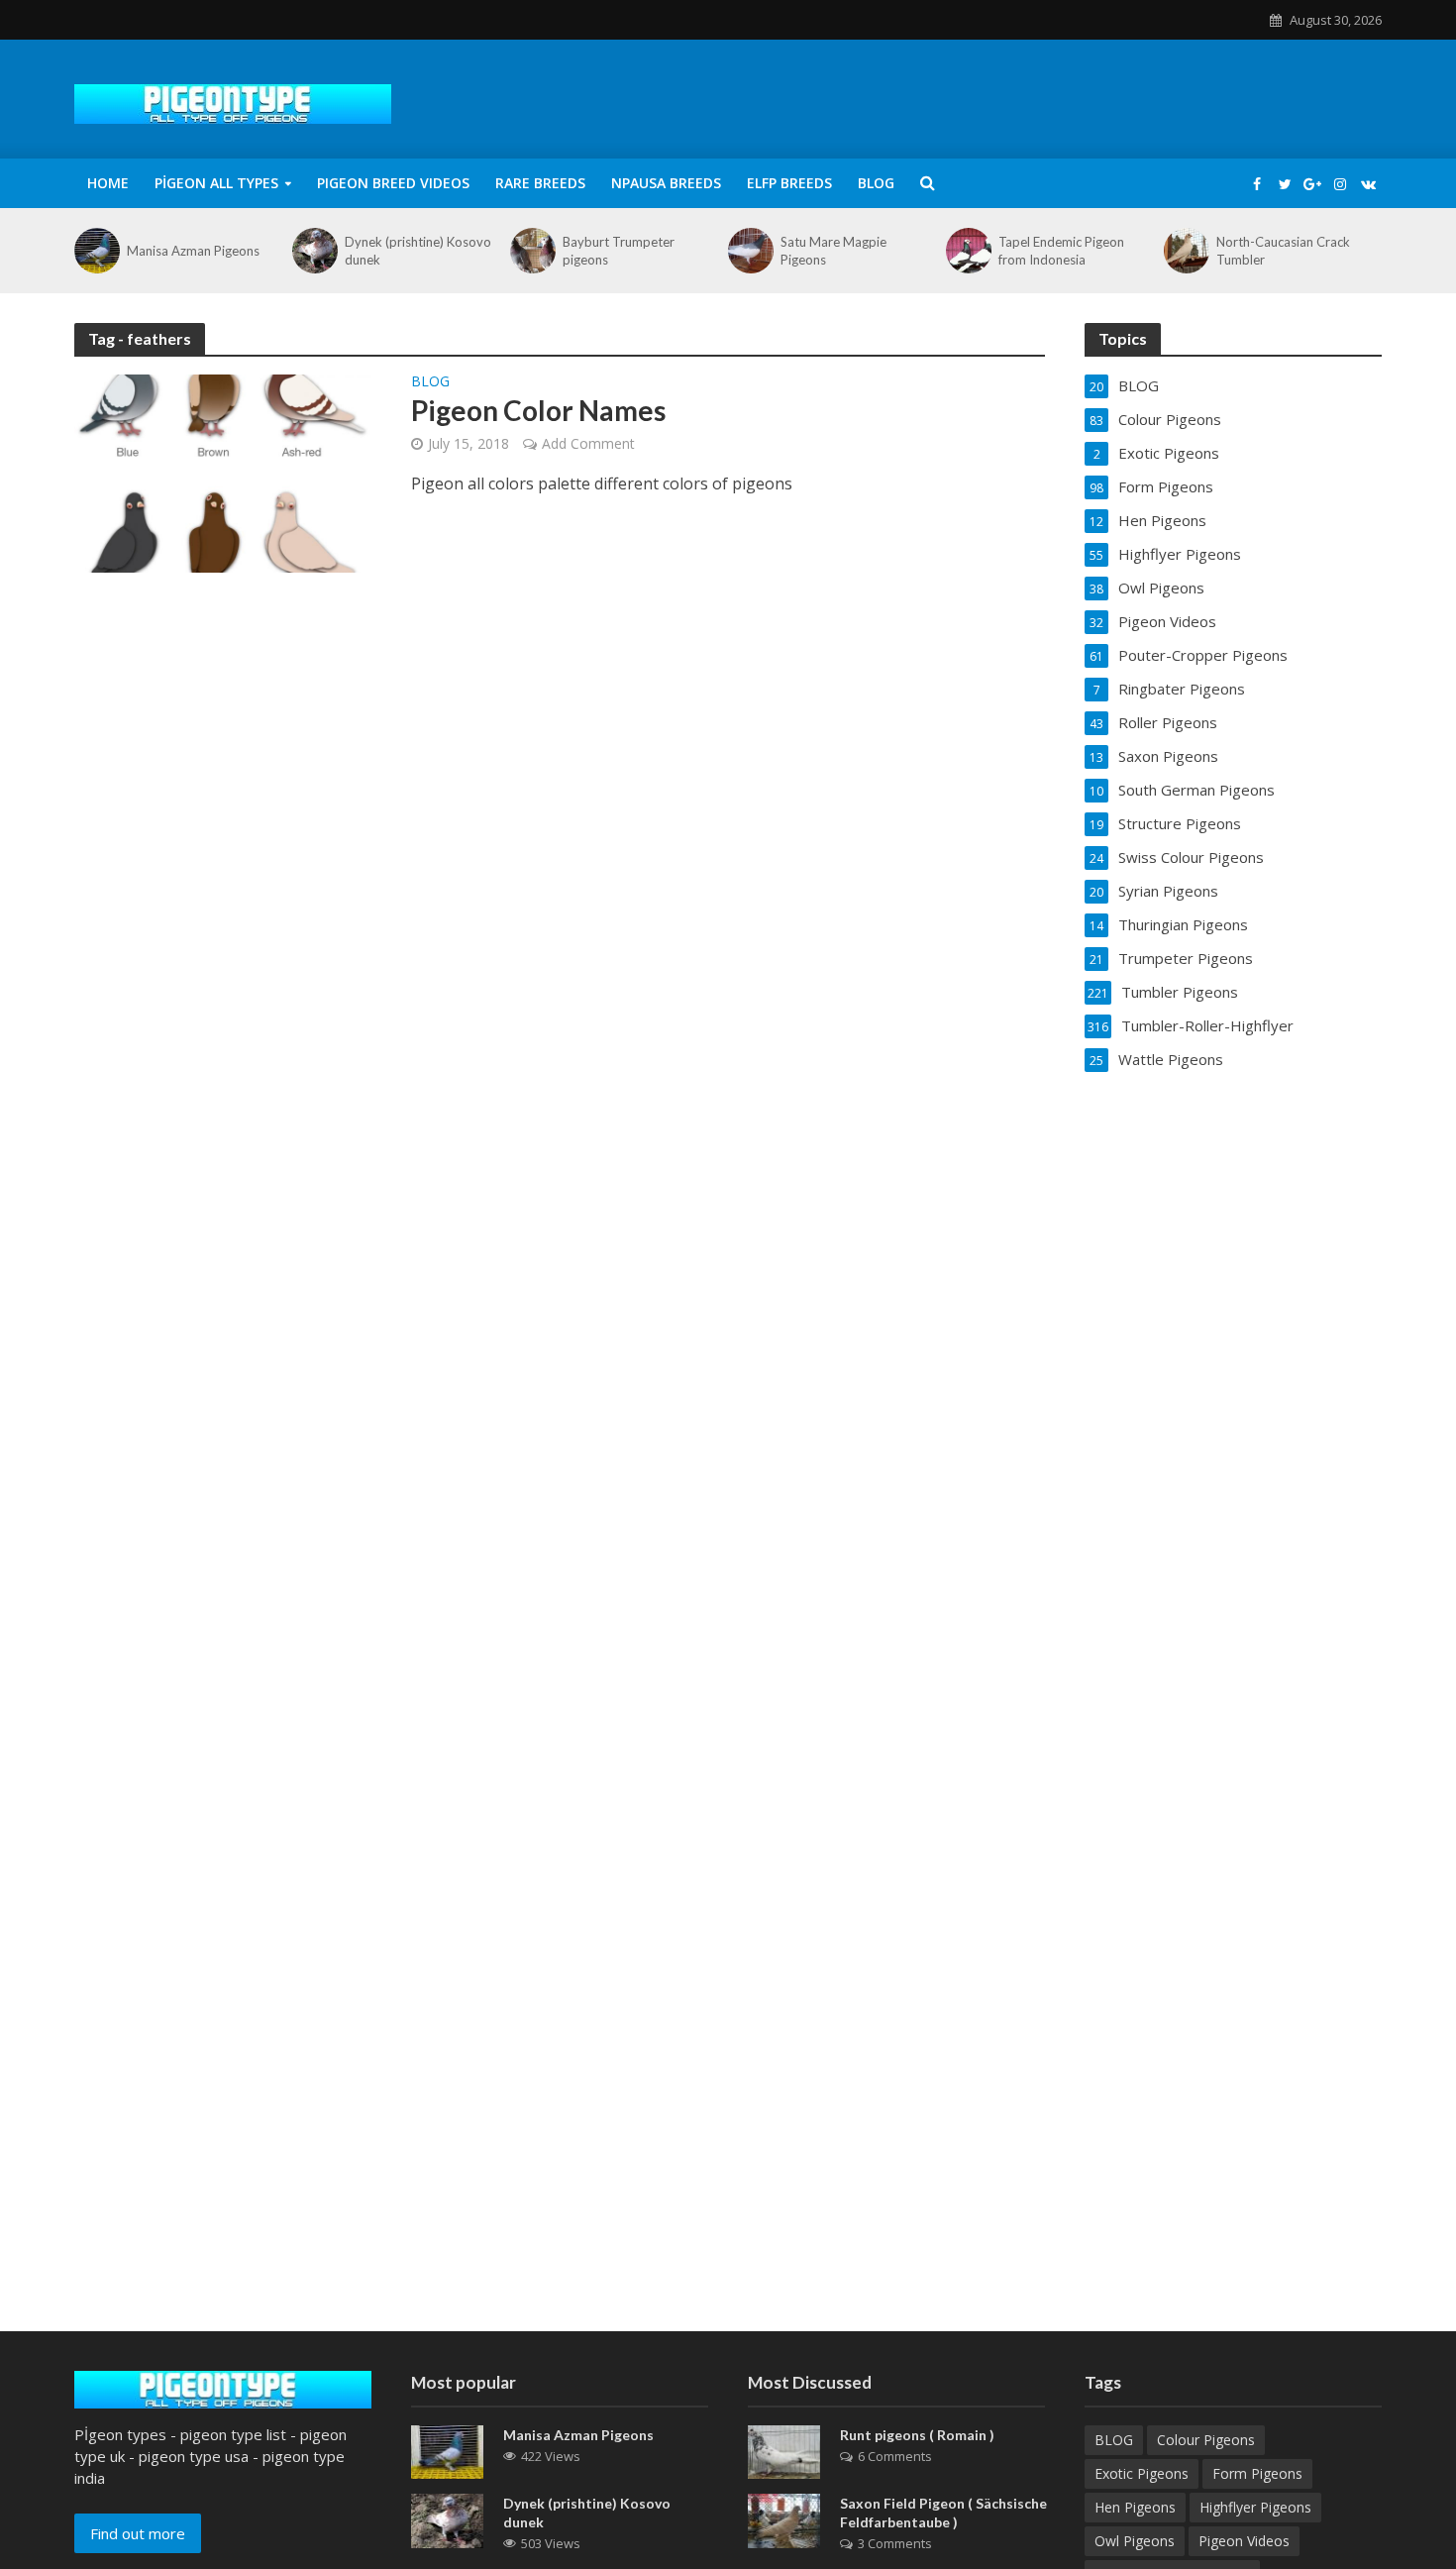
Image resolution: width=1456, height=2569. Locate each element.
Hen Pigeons (1135, 2507)
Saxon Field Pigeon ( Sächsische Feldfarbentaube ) (943, 2513)
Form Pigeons (1257, 2473)
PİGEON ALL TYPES (216, 183)
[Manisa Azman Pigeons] (96, 251)
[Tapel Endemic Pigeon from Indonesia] (967, 251)
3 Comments (895, 2543)
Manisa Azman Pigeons (193, 251)
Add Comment (588, 443)
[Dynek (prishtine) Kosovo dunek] (313, 251)
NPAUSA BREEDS (666, 183)
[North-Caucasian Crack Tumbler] (1185, 251)
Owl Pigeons (1135, 2541)
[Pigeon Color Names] (223, 472)
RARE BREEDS (540, 183)
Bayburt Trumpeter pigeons (619, 251)
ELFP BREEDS (789, 183)
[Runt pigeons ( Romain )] (784, 2450)
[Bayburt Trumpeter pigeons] (531, 251)
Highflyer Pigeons (1255, 2507)
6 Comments (895, 2456)
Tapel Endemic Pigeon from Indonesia (1061, 251)
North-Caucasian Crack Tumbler (1283, 251)
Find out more (138, 2533)
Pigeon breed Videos (393, 183)
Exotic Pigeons (1142, 2473)
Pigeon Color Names (538, 410)
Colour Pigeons (1206, 2440)
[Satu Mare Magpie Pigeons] (749, 251)
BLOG (876, 183)
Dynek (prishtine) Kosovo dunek (418, 251)
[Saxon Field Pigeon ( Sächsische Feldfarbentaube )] (784, 2519)
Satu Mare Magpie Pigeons (833, 251)
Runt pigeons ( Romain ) (917, 2435)
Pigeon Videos (1244, 2541)
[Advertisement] (728, 2173)
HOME (108, 183)
